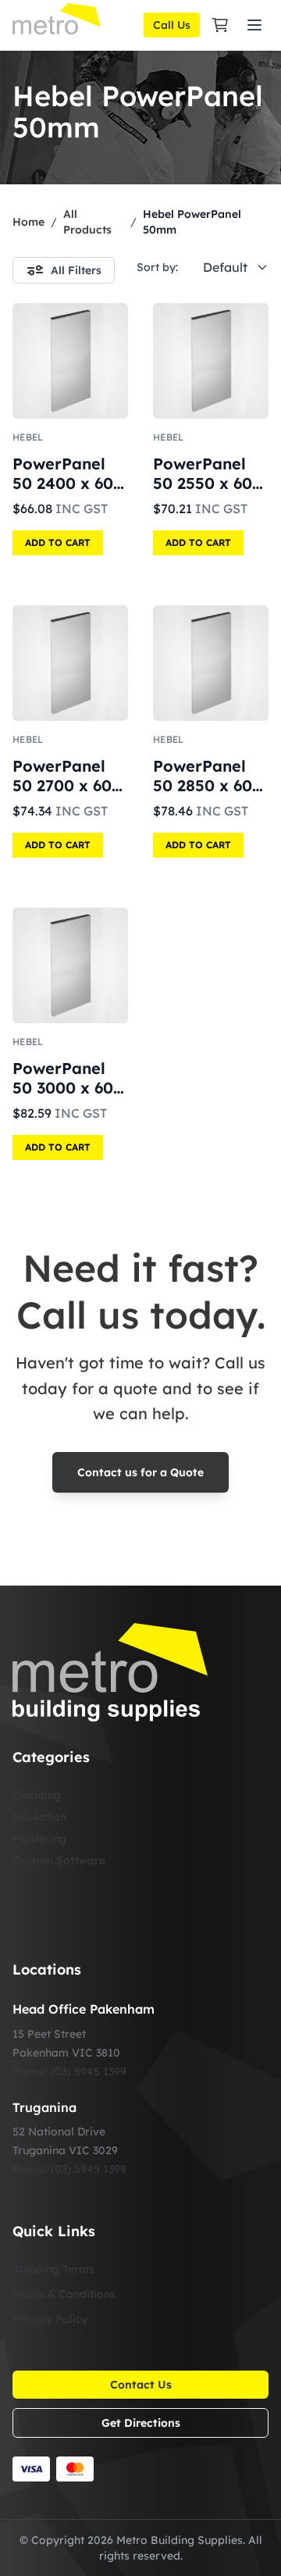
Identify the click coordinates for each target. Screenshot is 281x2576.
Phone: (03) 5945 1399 (69, 2071)
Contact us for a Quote (140, 1472)
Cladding (37, 1795)
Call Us (172, 25)
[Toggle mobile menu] (254, 25)
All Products (87, 222)
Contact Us (141, 2385)
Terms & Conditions (64, 2294)
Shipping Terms (53, 2269)
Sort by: (157, 267)
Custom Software (59, 1861)
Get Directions (141, 2423)
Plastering (39, 1839)
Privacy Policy (50, 2319)
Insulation (39, 1817)
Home (28, 222)
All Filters (76, 270)
